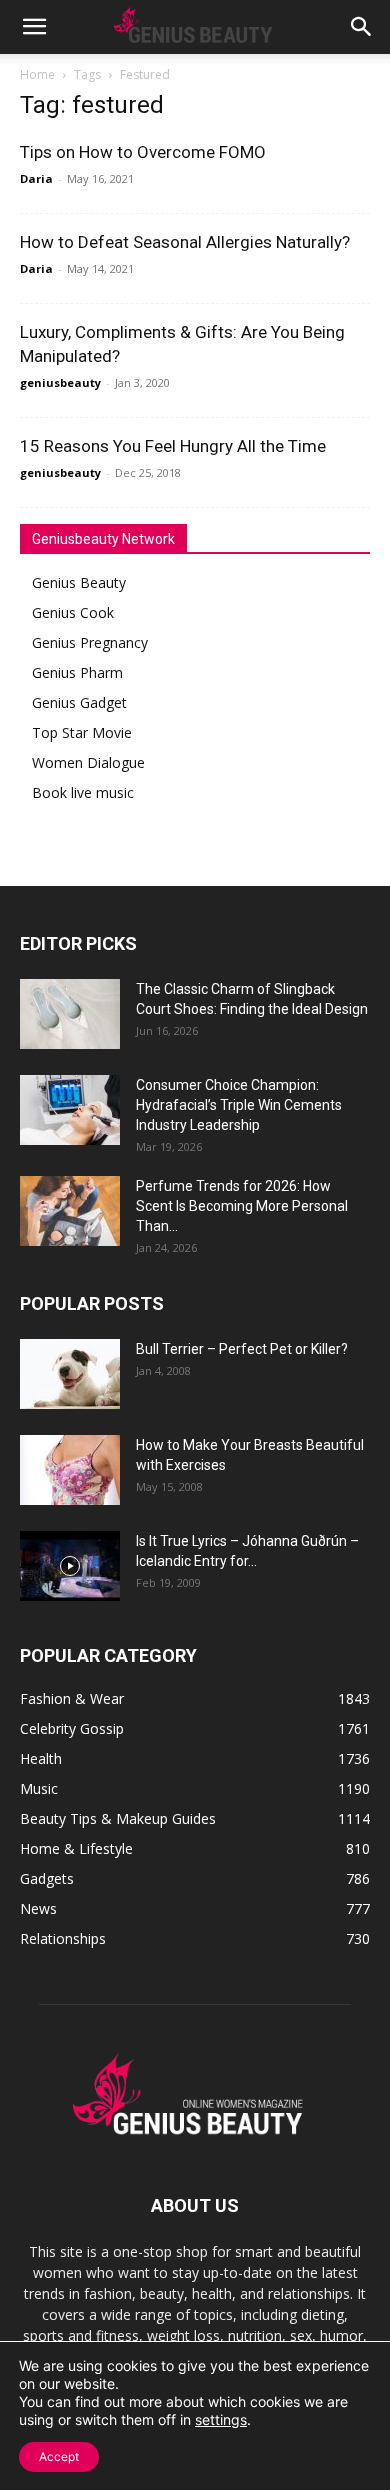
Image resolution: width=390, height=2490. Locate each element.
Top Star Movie (82, 732)
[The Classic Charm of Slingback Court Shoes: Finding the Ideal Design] (70, 1014)
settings (221, 2419)
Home (37, 74)
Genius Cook (73, 612)
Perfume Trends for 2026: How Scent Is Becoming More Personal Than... (242, 1206)
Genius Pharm (77, 672)
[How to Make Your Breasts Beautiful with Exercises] (70, 1470)
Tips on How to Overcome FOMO (143, 152)
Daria (36, 178)
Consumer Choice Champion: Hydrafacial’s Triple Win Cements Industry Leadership (239, 1105)
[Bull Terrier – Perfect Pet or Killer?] (70, 1374)
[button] (34, 27)
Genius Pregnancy (90, 642)
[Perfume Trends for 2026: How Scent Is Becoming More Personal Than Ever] (70, 1211)
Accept (59, 2456)
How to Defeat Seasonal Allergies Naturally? (185, 242)
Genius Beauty (79, 582)
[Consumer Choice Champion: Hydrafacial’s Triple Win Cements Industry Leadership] (70, 1110)
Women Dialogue (88, 762)
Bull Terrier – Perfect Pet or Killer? (242, 1349)
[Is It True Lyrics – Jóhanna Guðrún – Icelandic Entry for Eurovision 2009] (70, 1566)
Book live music (83, 792)
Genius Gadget (79, 702)
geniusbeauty (60, 382)
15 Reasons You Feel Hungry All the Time (173, 446)
